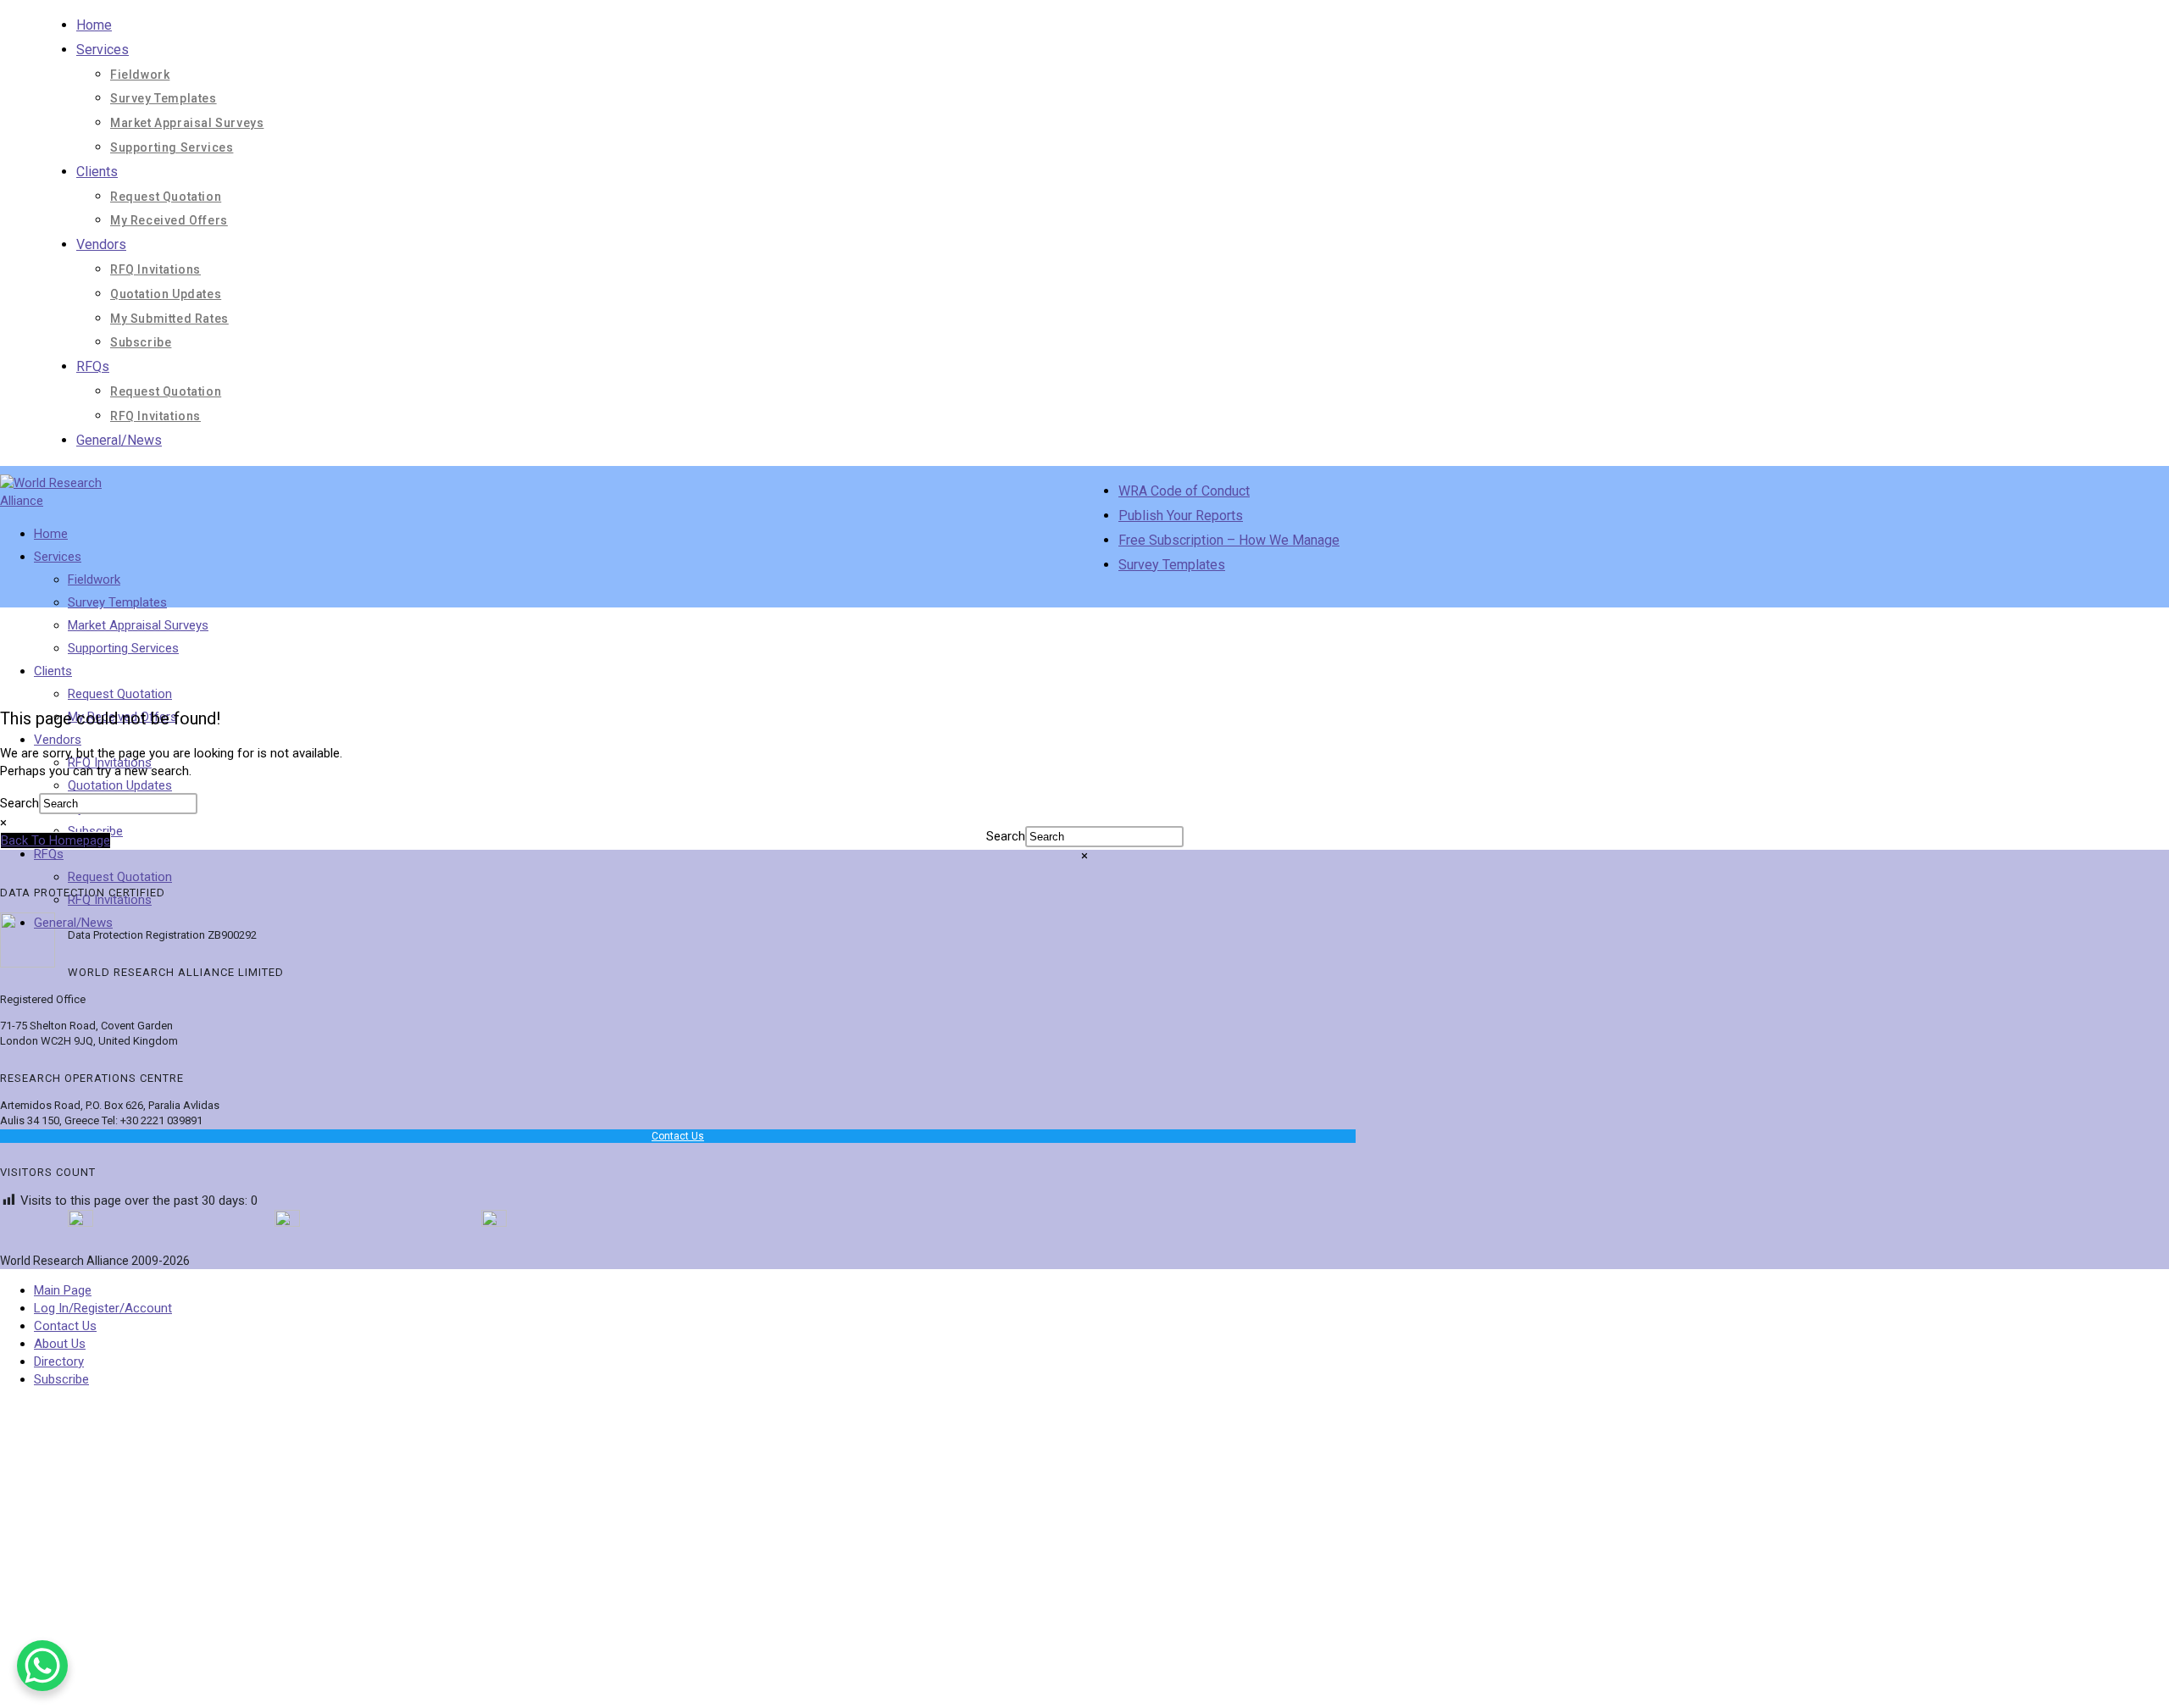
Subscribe (141, 342)
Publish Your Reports (1181, 516)
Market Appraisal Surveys (187, 123)
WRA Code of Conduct (1184, 491)
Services (103, 50)
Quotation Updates (166, 294)
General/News (119, 440)
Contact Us (678, 1136)
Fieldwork (140, 75)
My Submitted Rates (169, 319)
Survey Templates (164, 98)
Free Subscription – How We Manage (1229, 540)
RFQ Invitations (155, 269)
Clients (97, 172)
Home (94, 25)
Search (19, 803)
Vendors (101, 244)
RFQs (93, 366)
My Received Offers (169, 220)
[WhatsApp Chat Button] (42, 1666)
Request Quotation (166, 197)
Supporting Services (172, 147)
